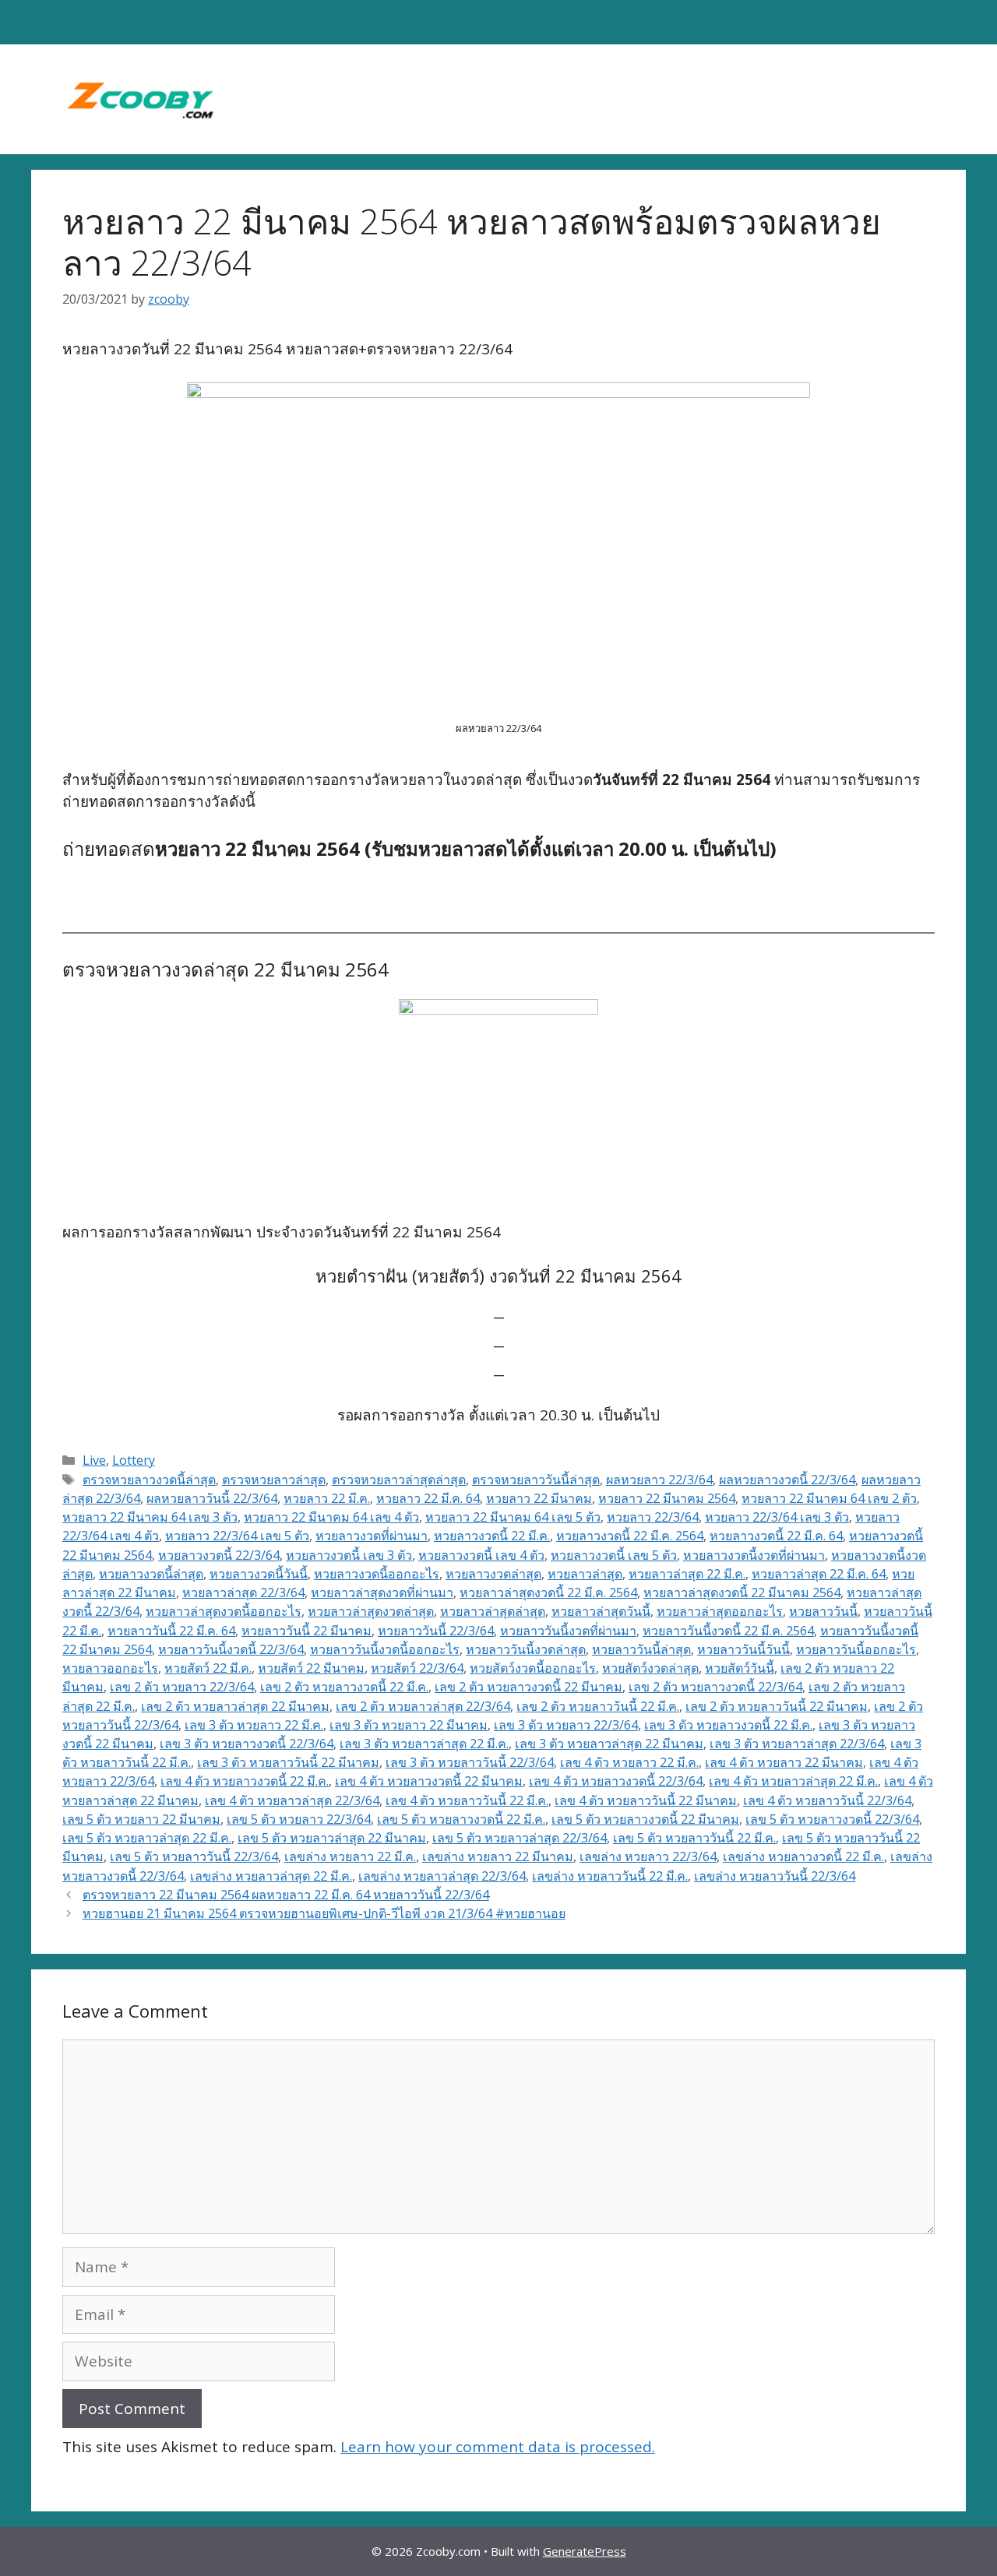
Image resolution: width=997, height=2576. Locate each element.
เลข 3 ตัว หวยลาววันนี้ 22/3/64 (470, 1762)
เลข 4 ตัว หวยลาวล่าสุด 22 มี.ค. (793, 1781)
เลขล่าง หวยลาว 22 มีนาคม (498, 1856)
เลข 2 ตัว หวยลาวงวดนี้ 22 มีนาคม (528, 1687)
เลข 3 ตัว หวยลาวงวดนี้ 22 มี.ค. (728, 1725)
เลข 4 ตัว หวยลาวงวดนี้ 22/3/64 (616, 1781)
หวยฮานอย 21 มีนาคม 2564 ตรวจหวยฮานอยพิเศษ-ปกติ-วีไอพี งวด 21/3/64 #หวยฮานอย (324, 1913)
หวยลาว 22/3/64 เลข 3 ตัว (777, 1517)
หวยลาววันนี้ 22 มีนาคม (306, 1631)
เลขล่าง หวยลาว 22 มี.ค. (350, 1856)
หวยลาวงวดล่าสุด (493, 1574)
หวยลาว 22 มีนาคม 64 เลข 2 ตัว (829, 1498)
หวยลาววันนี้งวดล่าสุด (526, 1649)
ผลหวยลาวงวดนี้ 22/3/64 (787, 1480)
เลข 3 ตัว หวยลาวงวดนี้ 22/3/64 (247, 1744)
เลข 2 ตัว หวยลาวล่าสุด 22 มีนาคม (235, 1706)
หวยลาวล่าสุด (585, 1574)
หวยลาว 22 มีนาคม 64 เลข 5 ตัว (513, 1517)
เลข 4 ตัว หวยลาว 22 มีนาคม (784, 1762)
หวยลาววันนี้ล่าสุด (641, 1649)
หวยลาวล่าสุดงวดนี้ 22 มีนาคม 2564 (742, 1592)
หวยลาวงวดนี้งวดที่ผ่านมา (754, 1555)
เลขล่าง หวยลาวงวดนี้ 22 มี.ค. (803, 1856)
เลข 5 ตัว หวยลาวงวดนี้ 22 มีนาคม (645, 1819)
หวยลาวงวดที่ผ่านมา (372, 1536)
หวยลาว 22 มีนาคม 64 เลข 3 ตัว (150, 1517)
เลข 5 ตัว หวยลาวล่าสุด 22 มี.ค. (147, 1838)
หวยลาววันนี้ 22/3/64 (436, 1631)
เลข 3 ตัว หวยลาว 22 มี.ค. (254, 1725)
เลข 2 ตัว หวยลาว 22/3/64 (182, 1687)
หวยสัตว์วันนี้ (740, 1668)
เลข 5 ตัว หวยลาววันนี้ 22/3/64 (194, 1856)
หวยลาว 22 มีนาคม (539, 1498)
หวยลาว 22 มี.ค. (327, 1498)
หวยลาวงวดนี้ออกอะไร (377, 1574)
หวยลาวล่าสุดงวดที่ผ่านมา (382, 1592)
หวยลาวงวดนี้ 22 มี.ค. (492, 1536)
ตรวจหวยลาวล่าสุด (274, 1480)
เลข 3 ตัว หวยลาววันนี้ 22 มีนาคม (288, 1762)
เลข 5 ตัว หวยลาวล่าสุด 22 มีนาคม (332, 1838)
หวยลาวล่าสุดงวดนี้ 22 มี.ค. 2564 (548, 1592)
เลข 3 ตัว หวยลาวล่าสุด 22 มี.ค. (424, 1744)
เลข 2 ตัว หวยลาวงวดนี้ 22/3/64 (715, 1687)
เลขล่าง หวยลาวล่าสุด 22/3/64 (442, 1876)
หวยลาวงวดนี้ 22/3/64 (219, 1555)
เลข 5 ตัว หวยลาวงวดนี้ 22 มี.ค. (461, 1819)
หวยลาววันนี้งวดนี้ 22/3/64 (231, 1649)
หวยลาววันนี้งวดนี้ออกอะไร (385, 1649)
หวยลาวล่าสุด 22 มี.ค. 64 (819, 1574)
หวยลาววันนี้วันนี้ (743, 1649)
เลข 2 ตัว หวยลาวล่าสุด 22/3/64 (423, 1706)
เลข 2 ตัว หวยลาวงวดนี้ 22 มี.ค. (344, 1687)
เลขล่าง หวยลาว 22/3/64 (648, 1856)
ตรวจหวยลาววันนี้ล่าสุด (536, 1480)
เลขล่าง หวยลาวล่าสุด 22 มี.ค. (271, 1876)
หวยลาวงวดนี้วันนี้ (259, 1574)
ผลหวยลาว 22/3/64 (659, 1480)
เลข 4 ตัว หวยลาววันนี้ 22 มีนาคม (646, 1800)
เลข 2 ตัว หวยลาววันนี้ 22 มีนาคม (777, 1706)
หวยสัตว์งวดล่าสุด (650, 1668)
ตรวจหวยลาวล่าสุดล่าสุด (399, 1480)
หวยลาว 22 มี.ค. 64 (428, 1498)
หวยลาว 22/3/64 (653, 1517)
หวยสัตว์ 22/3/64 (417, 1668)
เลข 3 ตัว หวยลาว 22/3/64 (566, 1725)
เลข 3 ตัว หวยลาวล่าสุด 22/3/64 (797, 1744)
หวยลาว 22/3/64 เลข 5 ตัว (237, 1536)
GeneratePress (585, 2551)
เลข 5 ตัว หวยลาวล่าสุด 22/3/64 (520, 1838)
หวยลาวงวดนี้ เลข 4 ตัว (481, 1555)
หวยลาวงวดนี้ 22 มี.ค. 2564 (630, 1536)
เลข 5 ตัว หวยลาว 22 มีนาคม (141, 1819)
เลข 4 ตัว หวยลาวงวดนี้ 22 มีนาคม (429, 1781)
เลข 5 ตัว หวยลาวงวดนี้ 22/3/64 (832, 1819)
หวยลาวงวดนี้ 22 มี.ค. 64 (776, 1536)
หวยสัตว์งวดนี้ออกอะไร (533, 1668)
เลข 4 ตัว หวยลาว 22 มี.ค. (629, 1762)
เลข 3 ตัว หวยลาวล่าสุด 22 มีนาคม (609, 1744)
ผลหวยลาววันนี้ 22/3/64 (212, 1498)
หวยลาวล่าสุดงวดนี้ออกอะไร (224, 1611)
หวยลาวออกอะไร (110, 1668)
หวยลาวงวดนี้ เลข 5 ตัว (614, 1555)
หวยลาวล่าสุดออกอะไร (720, 1611)
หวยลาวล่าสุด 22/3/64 (243, 1592)
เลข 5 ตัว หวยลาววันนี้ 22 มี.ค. (694, 1838)
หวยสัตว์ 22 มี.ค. (208, 1668)
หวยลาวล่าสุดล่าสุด (493, 1611)
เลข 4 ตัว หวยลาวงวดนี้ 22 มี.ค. (245, 1781)
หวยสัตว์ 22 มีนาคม (311, 1668)
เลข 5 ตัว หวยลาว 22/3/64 (299, 1819)
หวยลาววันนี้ (823, 1611)
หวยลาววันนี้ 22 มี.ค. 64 (171, 1631)
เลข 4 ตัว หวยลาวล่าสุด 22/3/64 (292, 1800)
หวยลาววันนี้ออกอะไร (856, 1649)
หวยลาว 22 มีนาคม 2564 (667, 1498)
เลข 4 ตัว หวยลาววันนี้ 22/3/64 (827, 1800)
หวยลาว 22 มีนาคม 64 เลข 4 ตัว (331, 1517)
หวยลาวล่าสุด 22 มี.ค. (687, 1574)
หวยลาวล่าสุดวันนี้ (601, 1611)
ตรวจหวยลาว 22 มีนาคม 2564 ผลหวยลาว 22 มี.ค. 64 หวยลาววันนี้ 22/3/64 (286, 1895)
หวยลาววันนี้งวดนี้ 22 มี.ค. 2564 (728, 1631)
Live (94, 1460)
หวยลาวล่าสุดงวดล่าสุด (371, 1611)
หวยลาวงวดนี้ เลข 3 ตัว (349, 1555)
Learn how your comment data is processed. (498, 2447)
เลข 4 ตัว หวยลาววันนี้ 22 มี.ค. (467, 1800)
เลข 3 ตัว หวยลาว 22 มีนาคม (409, 1725)
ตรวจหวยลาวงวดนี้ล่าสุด (149, 1480)
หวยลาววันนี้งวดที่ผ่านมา (568, 1631)
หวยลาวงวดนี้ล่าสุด (151, 1574)
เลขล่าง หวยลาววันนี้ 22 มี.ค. (610, 1876)
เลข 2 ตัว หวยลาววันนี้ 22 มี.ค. (598, 1706)
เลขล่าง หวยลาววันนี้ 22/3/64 (775, 1876)
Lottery (134, 1460)
